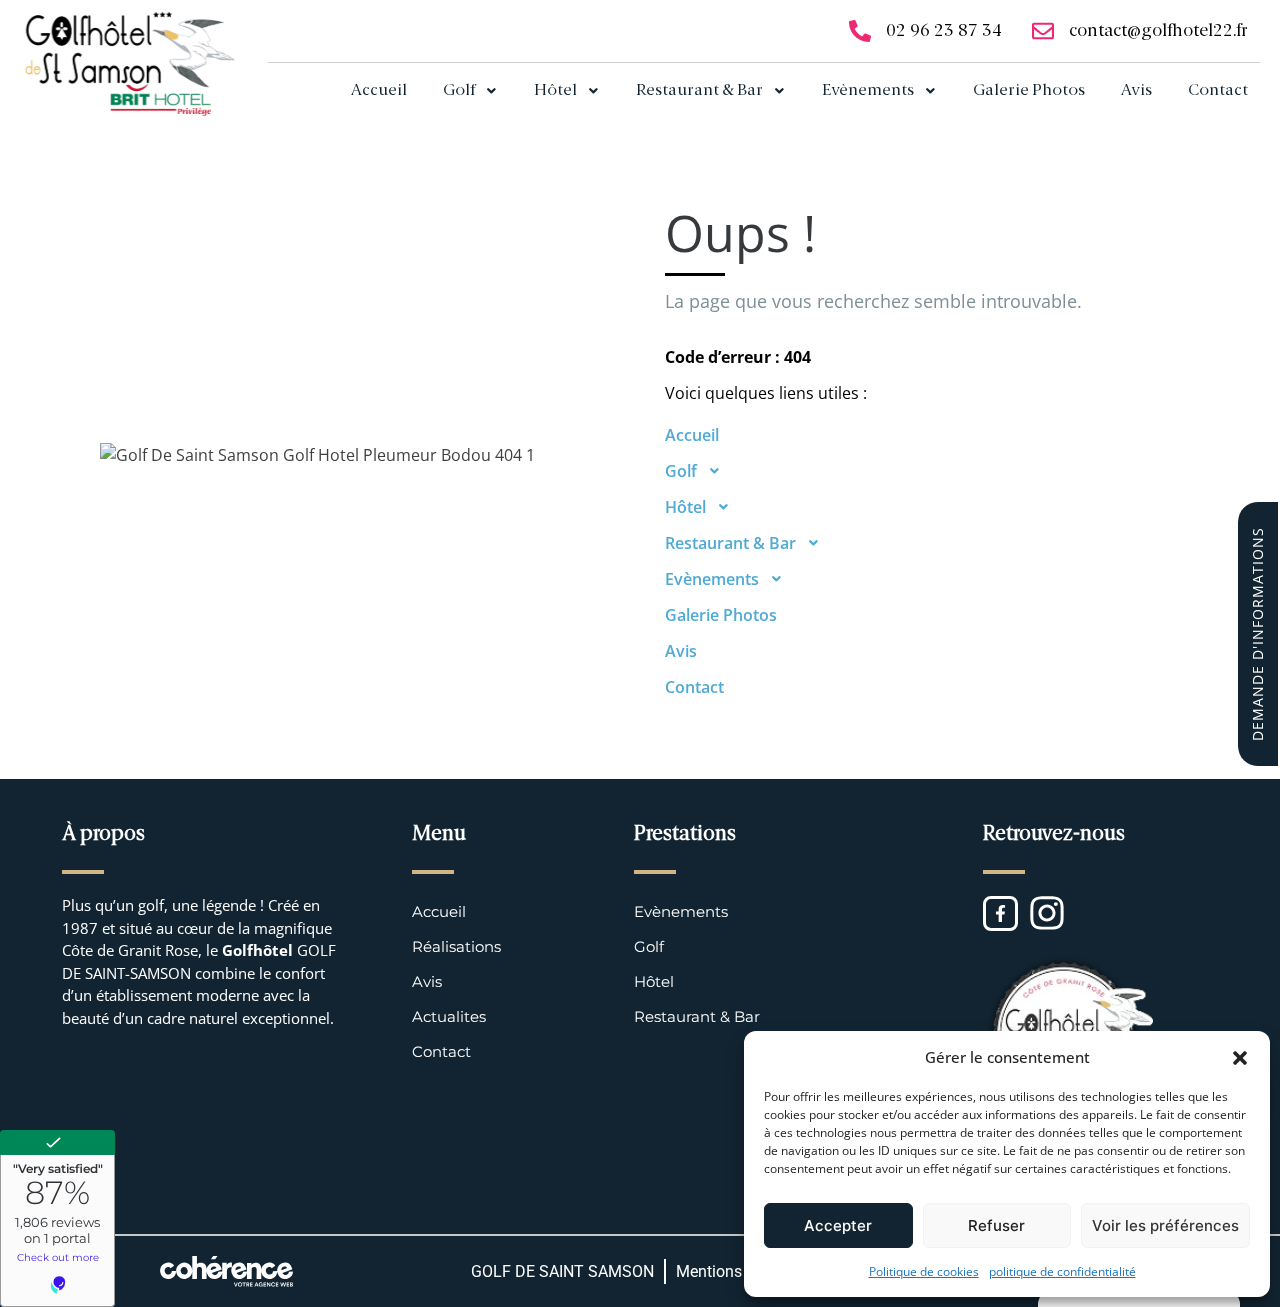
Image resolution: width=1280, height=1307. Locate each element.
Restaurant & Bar (699, 91)
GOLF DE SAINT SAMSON (562, 1271)
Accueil (379, 91)
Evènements (868, 91)
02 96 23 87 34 (944, 31)
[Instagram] (1047, 913)
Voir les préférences (1165, 1225)
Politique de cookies (924, 1271)
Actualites (449, 1016)
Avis (1136, 91)
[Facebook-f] (1000, 913)
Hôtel (555, 91)
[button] (1240, 1057)
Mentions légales (736, 1271)
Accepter (838, 1225)
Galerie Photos (1029, 91)
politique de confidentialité (1062, 1271)
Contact (1218, 91)
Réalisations (456, 946)
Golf (459, 91)
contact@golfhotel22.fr (1158, 31)
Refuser (996, 1225)
